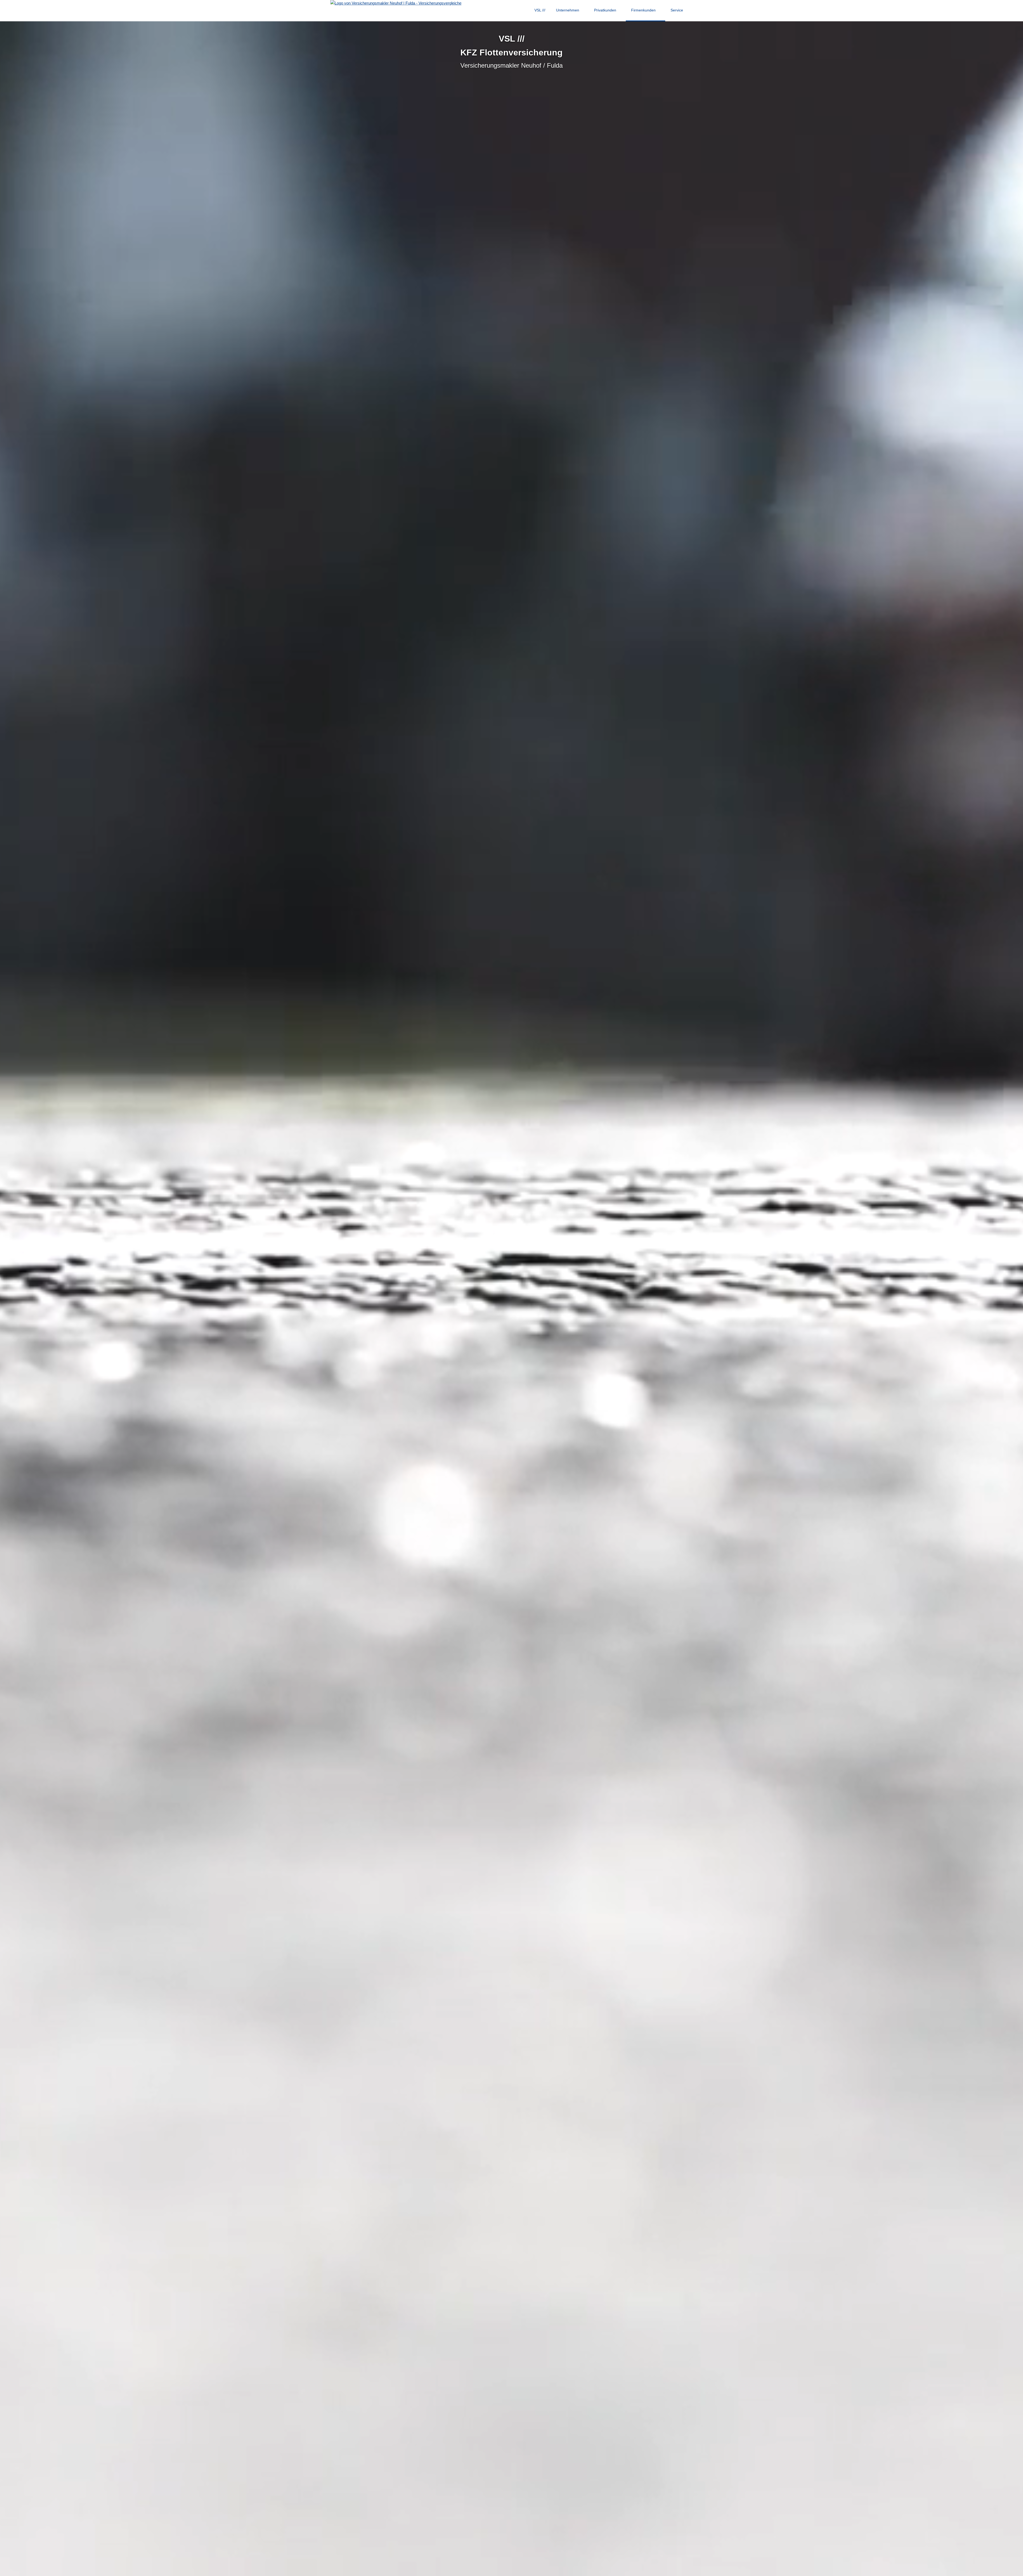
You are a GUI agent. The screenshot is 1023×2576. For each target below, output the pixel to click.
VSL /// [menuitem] (540, 10)
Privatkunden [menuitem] (605, 10)
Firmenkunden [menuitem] (643, 10)
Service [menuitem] (677, 10)
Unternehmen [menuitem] (568, 10)
